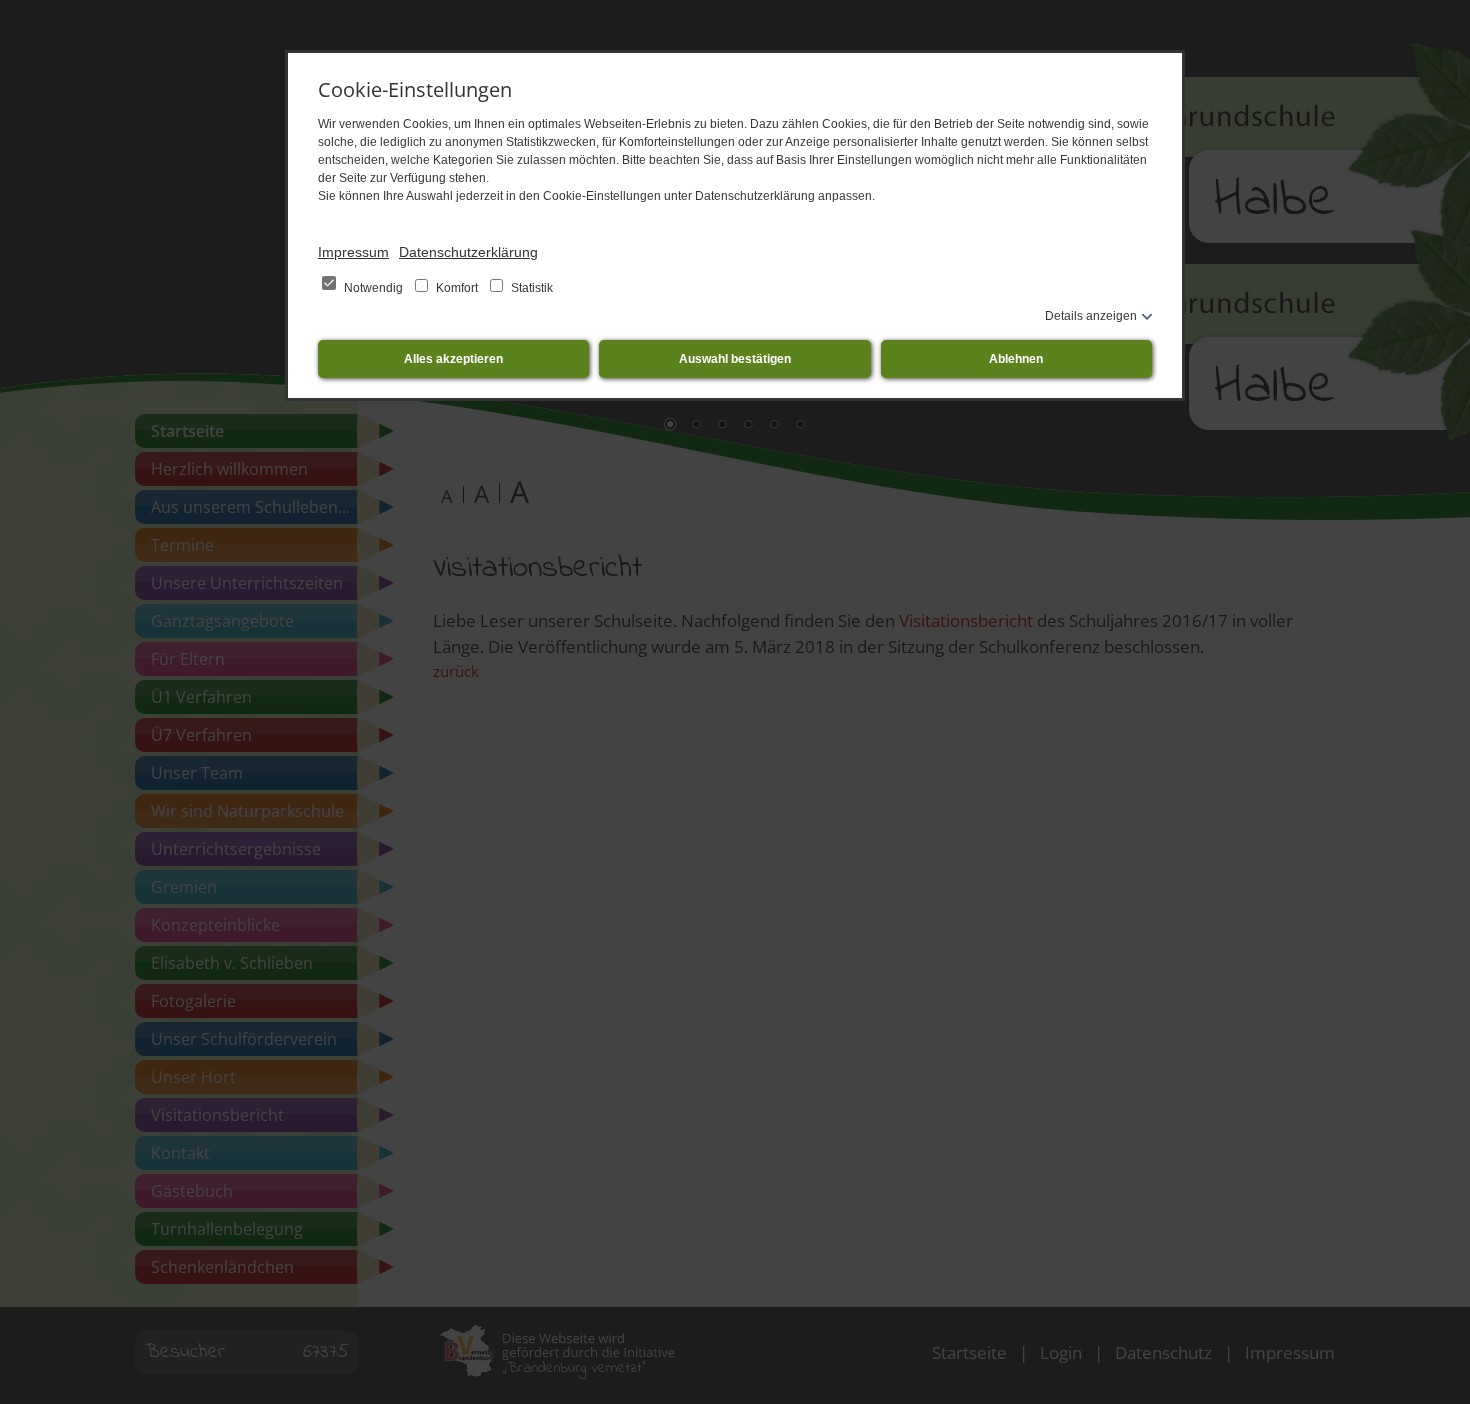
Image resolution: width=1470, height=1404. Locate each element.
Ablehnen (1016, 359)
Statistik (530, 288)
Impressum (353, 252)
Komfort (457, 288)
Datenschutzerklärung (468, 252)
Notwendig (373, 288)
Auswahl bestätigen (735, 359)
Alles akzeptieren (453, 359)
